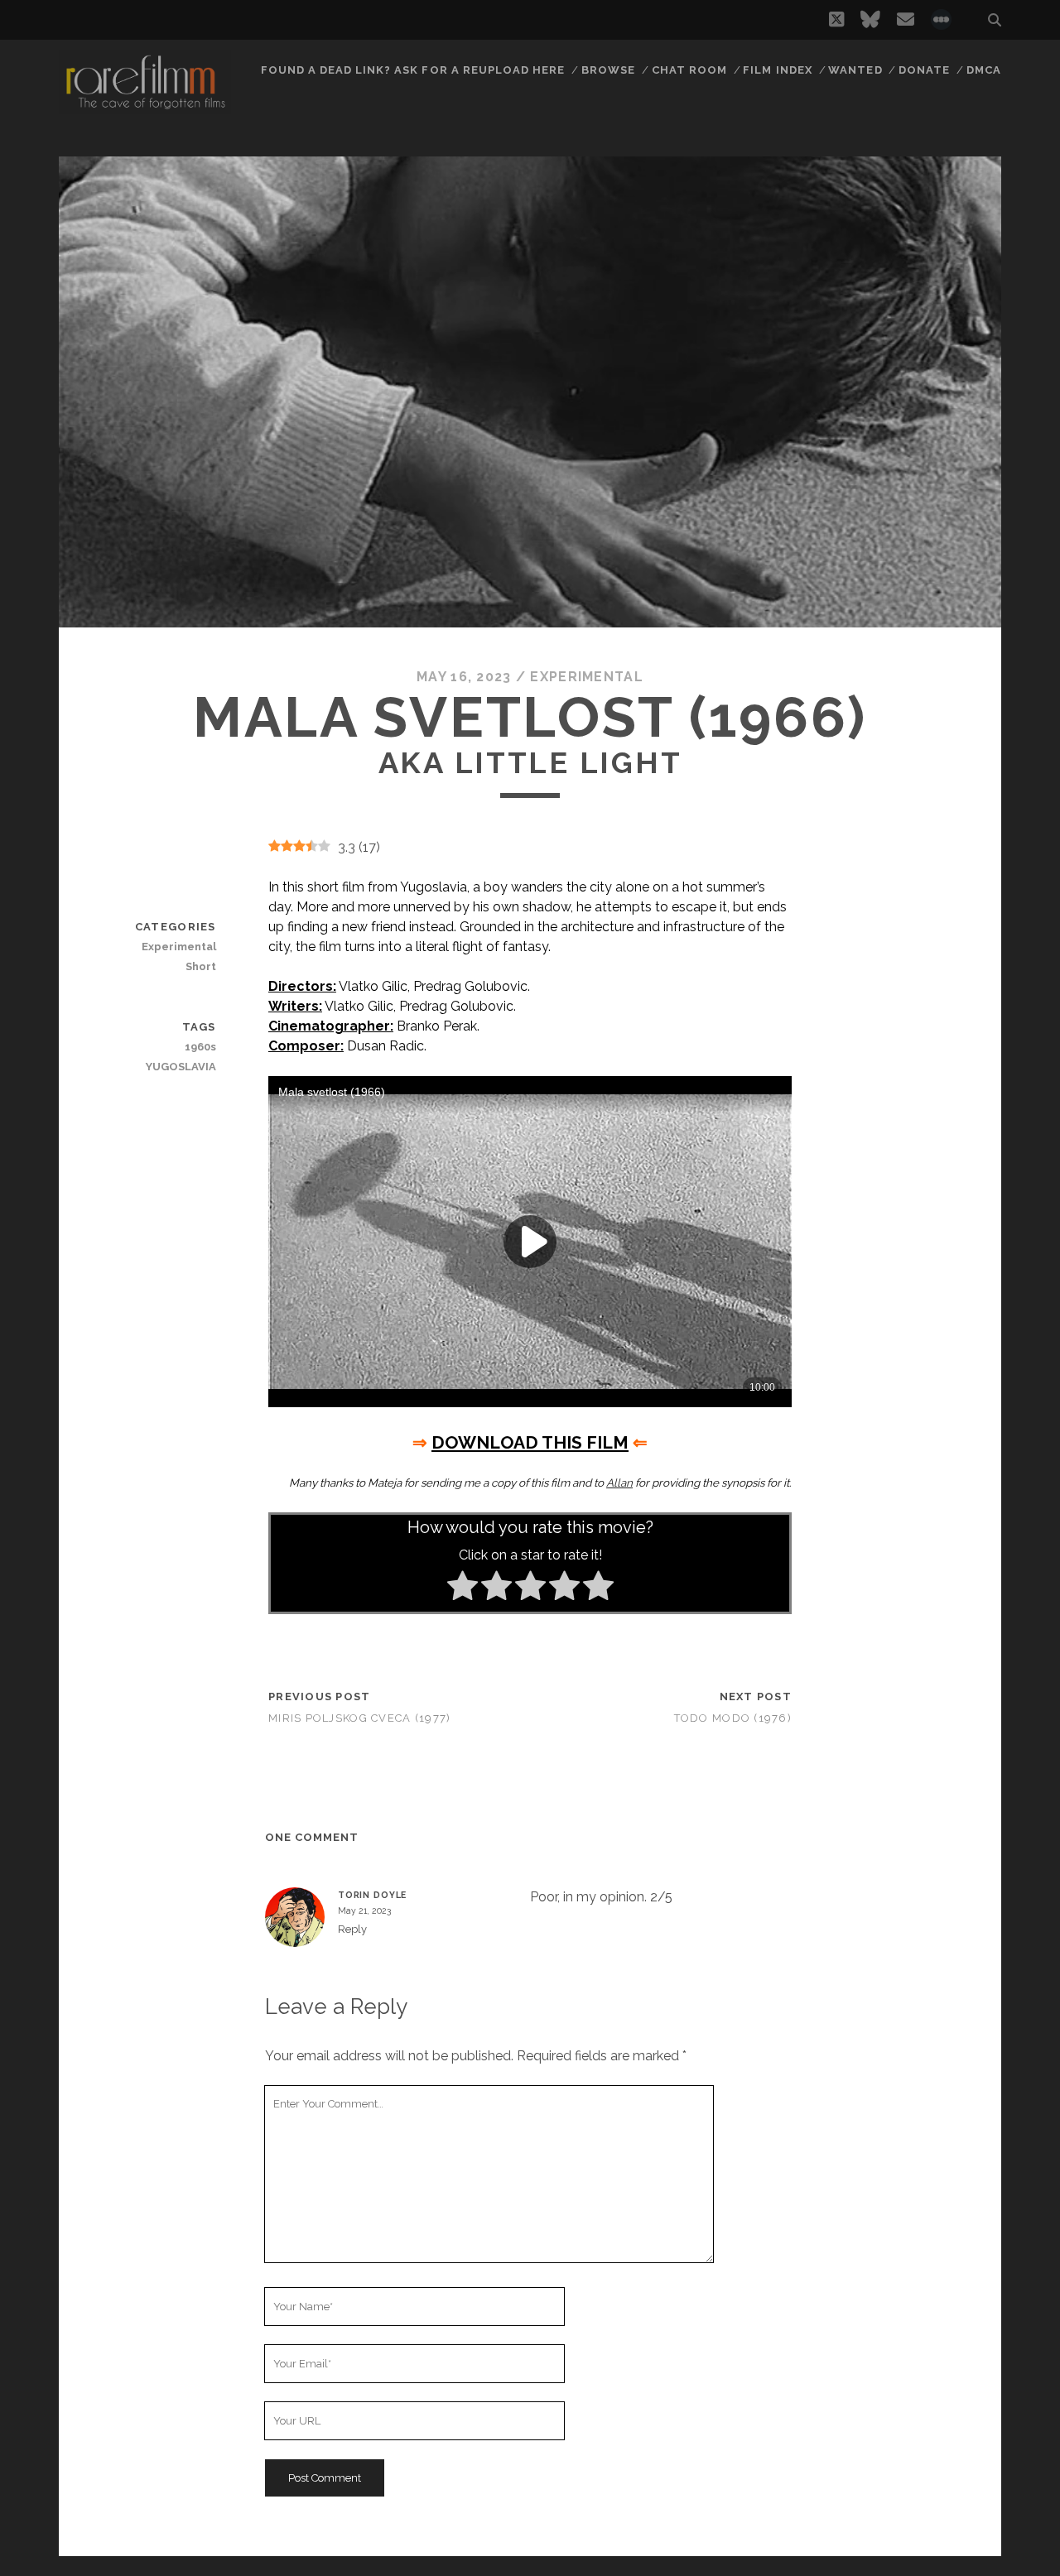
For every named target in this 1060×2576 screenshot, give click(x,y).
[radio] (463, 1588)
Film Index (777, 70)
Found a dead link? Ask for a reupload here (413, 70)
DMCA (984, 70)
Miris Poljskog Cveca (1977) (360, 1718)
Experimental (586, 677)
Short (200, 966)
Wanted (855, 70)
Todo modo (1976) (733, 1718)
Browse (608, 70)
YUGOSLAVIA (181, 1067)
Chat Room (689, 70)
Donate (924, 70)
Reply (352, 1929)
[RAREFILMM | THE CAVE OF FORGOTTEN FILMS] (145, 107)
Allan (619, 1483)
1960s (200, 1047)
